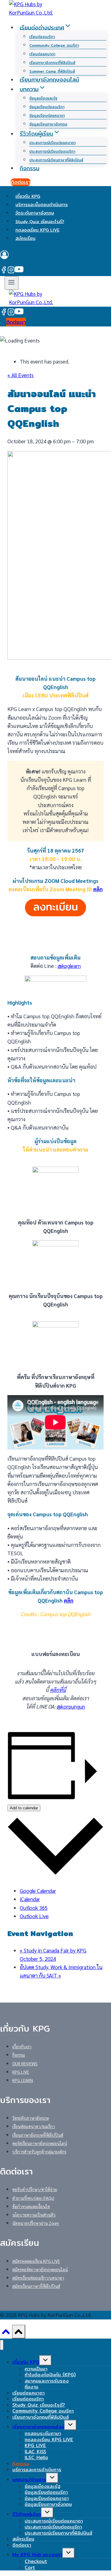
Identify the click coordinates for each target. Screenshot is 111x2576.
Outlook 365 (34, 1908)
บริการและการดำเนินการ (37, 2470)
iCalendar (30, 1899)
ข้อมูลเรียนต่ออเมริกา (47, 107)
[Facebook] (4, 271)
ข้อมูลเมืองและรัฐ (43, 98)
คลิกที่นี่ (58, 1690)
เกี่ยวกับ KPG (28, 196)
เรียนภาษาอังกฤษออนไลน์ (49, 80)
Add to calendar (24, 1808)
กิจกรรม (30, 168)
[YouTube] (19, 271)
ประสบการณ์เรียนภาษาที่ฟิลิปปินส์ (56, 160)
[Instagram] (11, 271)
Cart (30, 2567)
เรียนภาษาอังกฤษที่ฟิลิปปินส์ (52, 63)
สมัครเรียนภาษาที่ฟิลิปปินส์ (36, 2286)
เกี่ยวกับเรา (22, 2046)
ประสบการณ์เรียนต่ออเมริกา (52, 151)
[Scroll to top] (6, 2334)
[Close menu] (2, 2345)
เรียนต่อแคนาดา (42, 54)
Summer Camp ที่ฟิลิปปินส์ (52, 71)
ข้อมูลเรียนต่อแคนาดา (47, 115)
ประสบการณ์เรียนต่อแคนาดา (52, 143)
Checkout (36, 2561)
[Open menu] (12, 283)
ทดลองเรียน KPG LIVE (37, 230)
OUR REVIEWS (25, 2063)
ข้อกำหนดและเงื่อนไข (31, 2206)
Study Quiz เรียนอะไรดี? (40, 221)
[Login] (55, 256)
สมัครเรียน (25, 238)
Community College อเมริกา (54, 45)
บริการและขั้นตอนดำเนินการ (42, 205)
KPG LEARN (23, 2080)
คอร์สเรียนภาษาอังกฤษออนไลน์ (40, 2143)
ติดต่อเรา (21, 182)
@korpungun (71, 1706)
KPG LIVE (21, 2072)
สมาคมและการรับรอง (47, 2381)
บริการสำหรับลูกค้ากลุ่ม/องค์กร (39, 2152)
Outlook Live (34, 1916)
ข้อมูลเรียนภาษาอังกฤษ (48, 124)
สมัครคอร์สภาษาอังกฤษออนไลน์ (40, 2269)
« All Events (21, 375)
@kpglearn (69, 966)
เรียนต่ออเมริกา (42, 37)
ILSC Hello (36, 2457)
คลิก (98, 889)
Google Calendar (38, 1891)
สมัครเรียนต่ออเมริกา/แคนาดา (38, 2278)
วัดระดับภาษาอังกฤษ (35, 213)
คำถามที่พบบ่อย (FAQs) (33, 2198)
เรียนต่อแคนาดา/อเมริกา (34, 2126)
